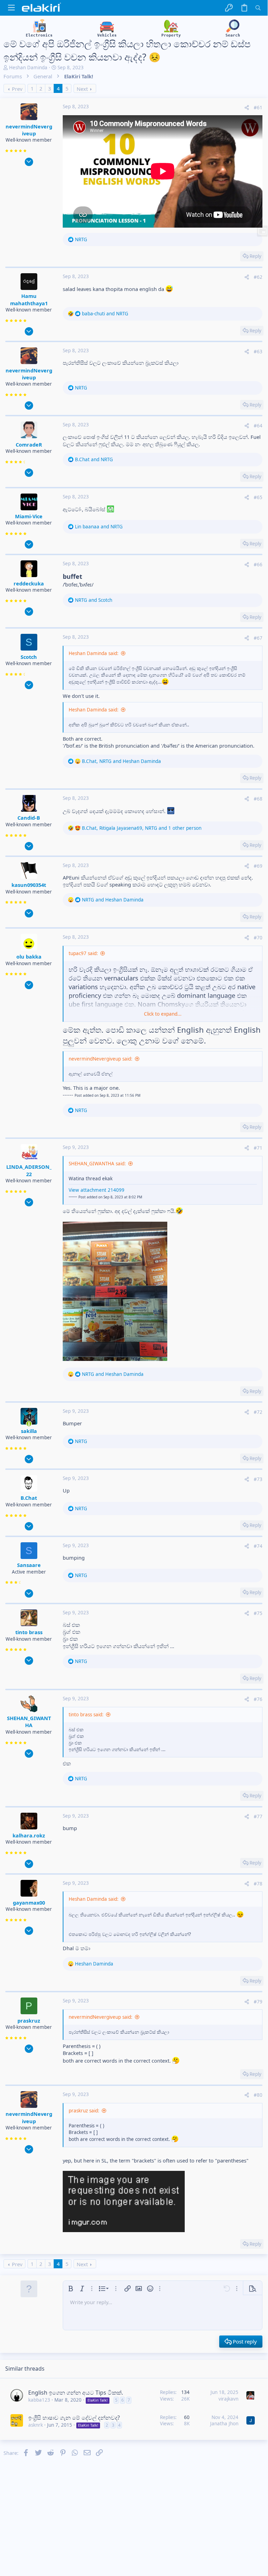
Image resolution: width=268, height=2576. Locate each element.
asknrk (36, 2425)
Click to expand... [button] (163, 1014)
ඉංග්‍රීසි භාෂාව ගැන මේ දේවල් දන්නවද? (74, 2418)
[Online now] (29, 1424)
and (105, 314)
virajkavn (228, 2399)
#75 (258, 1613)
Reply (255, 256)
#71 (258, 1148)
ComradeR (29, 444)
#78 (258, 1884)
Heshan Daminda (28, 68)
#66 (258, 565)
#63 (258, 352)
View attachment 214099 (97, 1190)
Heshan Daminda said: (94, 653)
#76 (258, 1699)
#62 (258, 277)
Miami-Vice (29, 516)
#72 (258, 1412)
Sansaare (29, 1565)
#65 (258, 497)
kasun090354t (29, 885)
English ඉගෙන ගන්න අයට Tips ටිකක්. (76, 2393)
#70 (258, 938)
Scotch (29, 657)
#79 (258, 2002)
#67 (258, 638)
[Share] (247, 108)
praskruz (29, 2020)
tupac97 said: (83, 953)
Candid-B (29, 818)
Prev (17, 89)
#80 (258, 2095)
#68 (258, 799)
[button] (11, 8)
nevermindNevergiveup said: (101, 1059)
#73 (258, 1479)
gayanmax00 (29, 1903)
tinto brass (29, 1632)
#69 (258, 866)
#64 (258, 426)
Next (82, 89)
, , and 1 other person (142, 828)
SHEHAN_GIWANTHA (29, 1722)
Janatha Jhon (224, 2424)
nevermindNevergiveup (29, 130)
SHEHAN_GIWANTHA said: (97, 1164)
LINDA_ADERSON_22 (29, 1170)
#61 (258, 108)
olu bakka (29, 956)
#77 (258, 1817)
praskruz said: (84, 2111)
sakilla (29, 1431)
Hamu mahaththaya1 (29, 299)
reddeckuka (29, 583)
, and (121, 761)
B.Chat (29, 1498)
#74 (258, 1546)
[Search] (258, 8)
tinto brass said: (86, 1715)
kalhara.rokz (29, 1835)
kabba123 (39, 2400)
